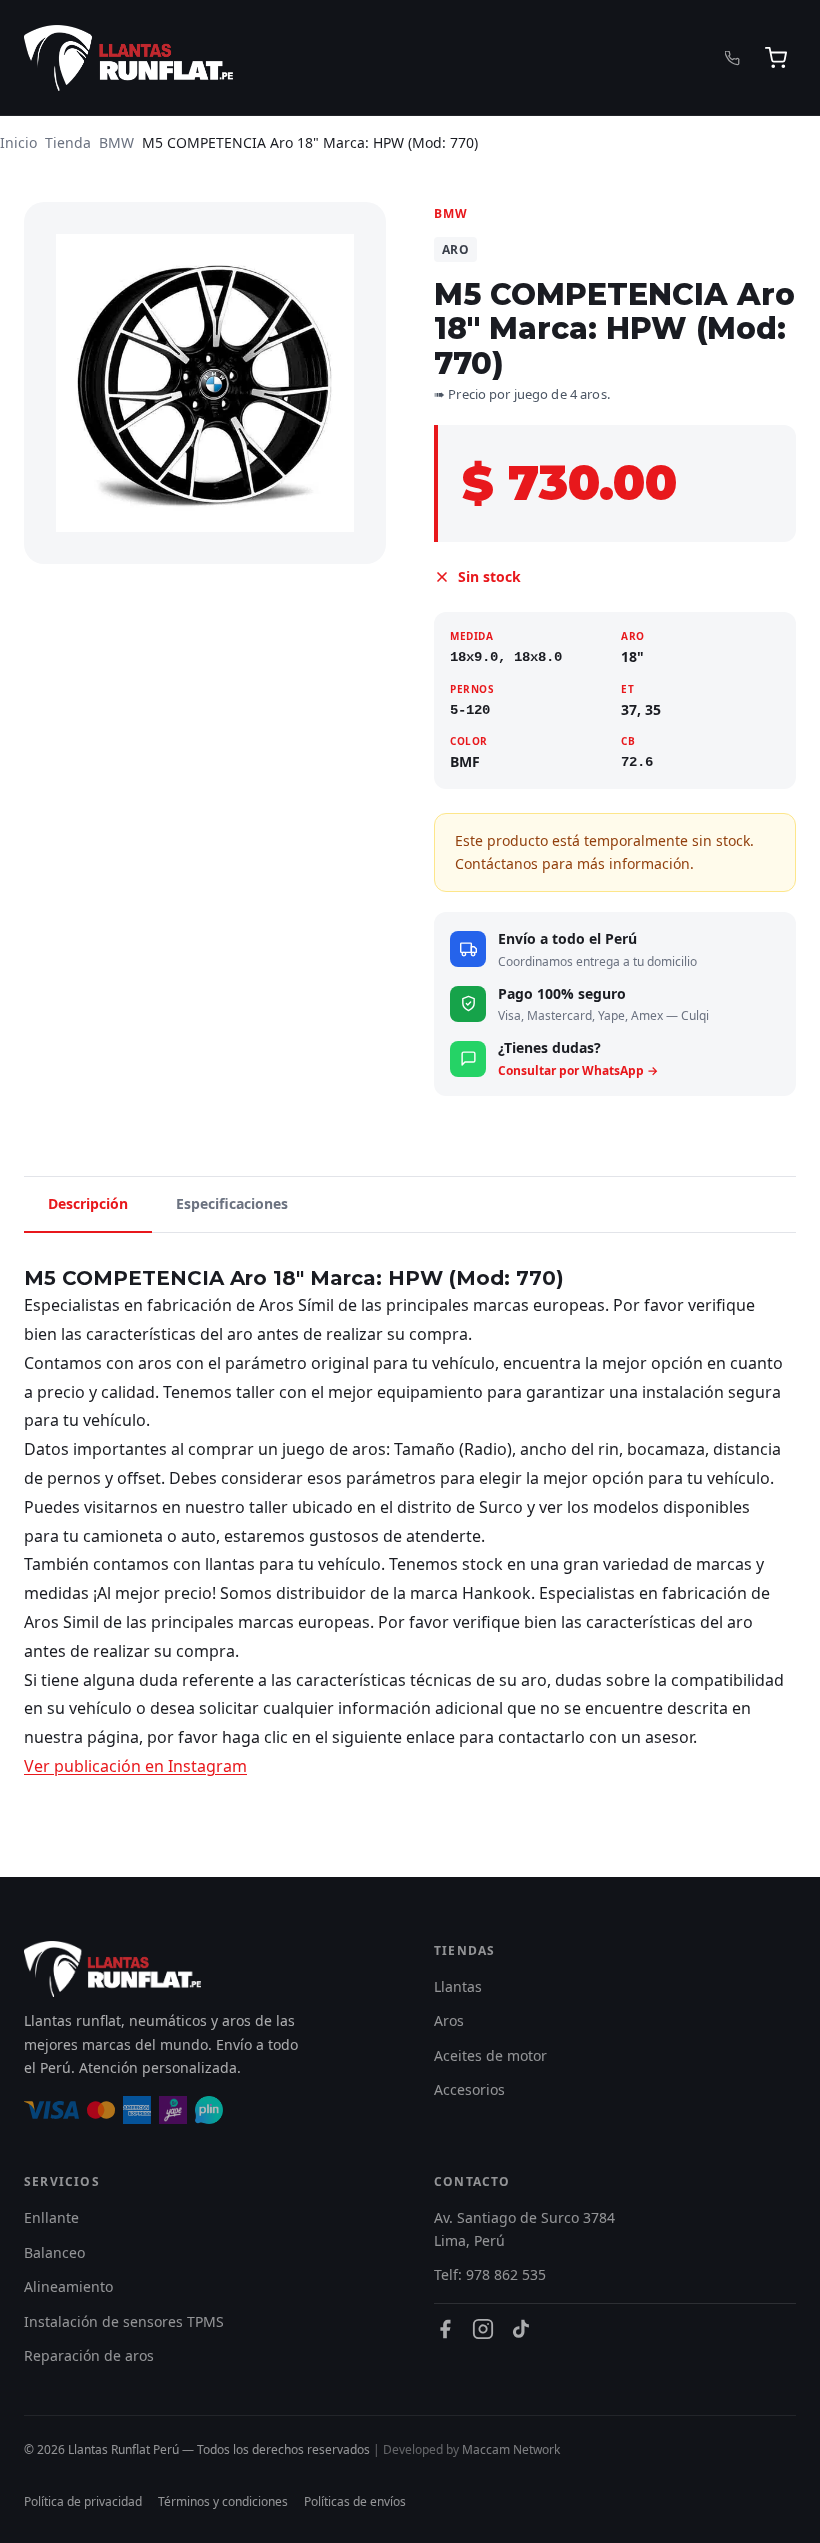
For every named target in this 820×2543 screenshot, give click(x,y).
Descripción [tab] (88, 1203)
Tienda (68, 142)
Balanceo (54, 2252)
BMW (116, 142)
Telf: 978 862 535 (490, 2274)
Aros (449, 2020)
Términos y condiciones (223, 2501)
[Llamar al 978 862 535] (732, 58)
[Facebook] (445, 2329)
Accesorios (469, 2089)
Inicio (18, 142)
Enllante (51, 2217)
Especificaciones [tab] (232, 1203)
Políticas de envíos (355, 2501)
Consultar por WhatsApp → (578, 1070)
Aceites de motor (490, 2055)
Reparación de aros (89, 2355)
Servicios (62, 2181)
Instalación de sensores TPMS (124, 2321)
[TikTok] (521, 2329)
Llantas (458, 1986)
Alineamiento (68, 2286)
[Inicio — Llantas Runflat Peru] (128, 58)
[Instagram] (483, 2329)
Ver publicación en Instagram (135, 1766)
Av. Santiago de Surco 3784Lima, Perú (524, 2228)
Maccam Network (511, 2449)
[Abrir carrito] (776, 58)
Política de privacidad (83, 2501)
